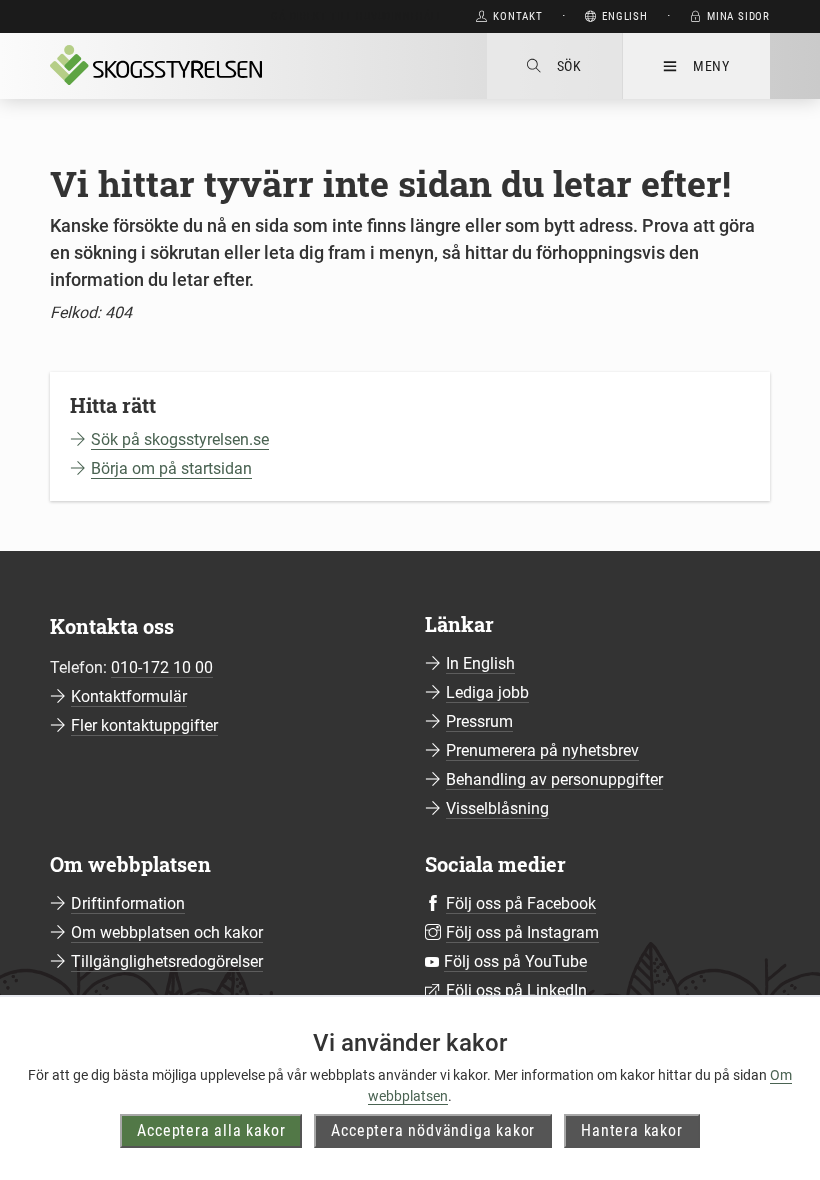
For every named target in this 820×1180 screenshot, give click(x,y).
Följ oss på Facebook (521, 903)
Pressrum (479, 721)
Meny (711, 66)
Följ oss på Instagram (522, 932)
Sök (569, 66)
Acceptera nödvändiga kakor (433, 1130)
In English (480, 663)
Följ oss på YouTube (515, 961)
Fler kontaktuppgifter (144, 725)
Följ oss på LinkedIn (516, 990)
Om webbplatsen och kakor (167, 932)
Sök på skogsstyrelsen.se (180, 439)
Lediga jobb (487, 692)
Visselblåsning (497, 808)
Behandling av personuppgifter (554, 779)
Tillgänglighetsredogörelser (167, 961)
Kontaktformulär (129, 696)
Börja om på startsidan (171, 468)
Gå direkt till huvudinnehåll (356, 16)
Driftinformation (128, 903)
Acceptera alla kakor (211, 1130)
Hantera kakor (631, 1130)
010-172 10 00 (162, 667)
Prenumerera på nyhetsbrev (542, 750)
